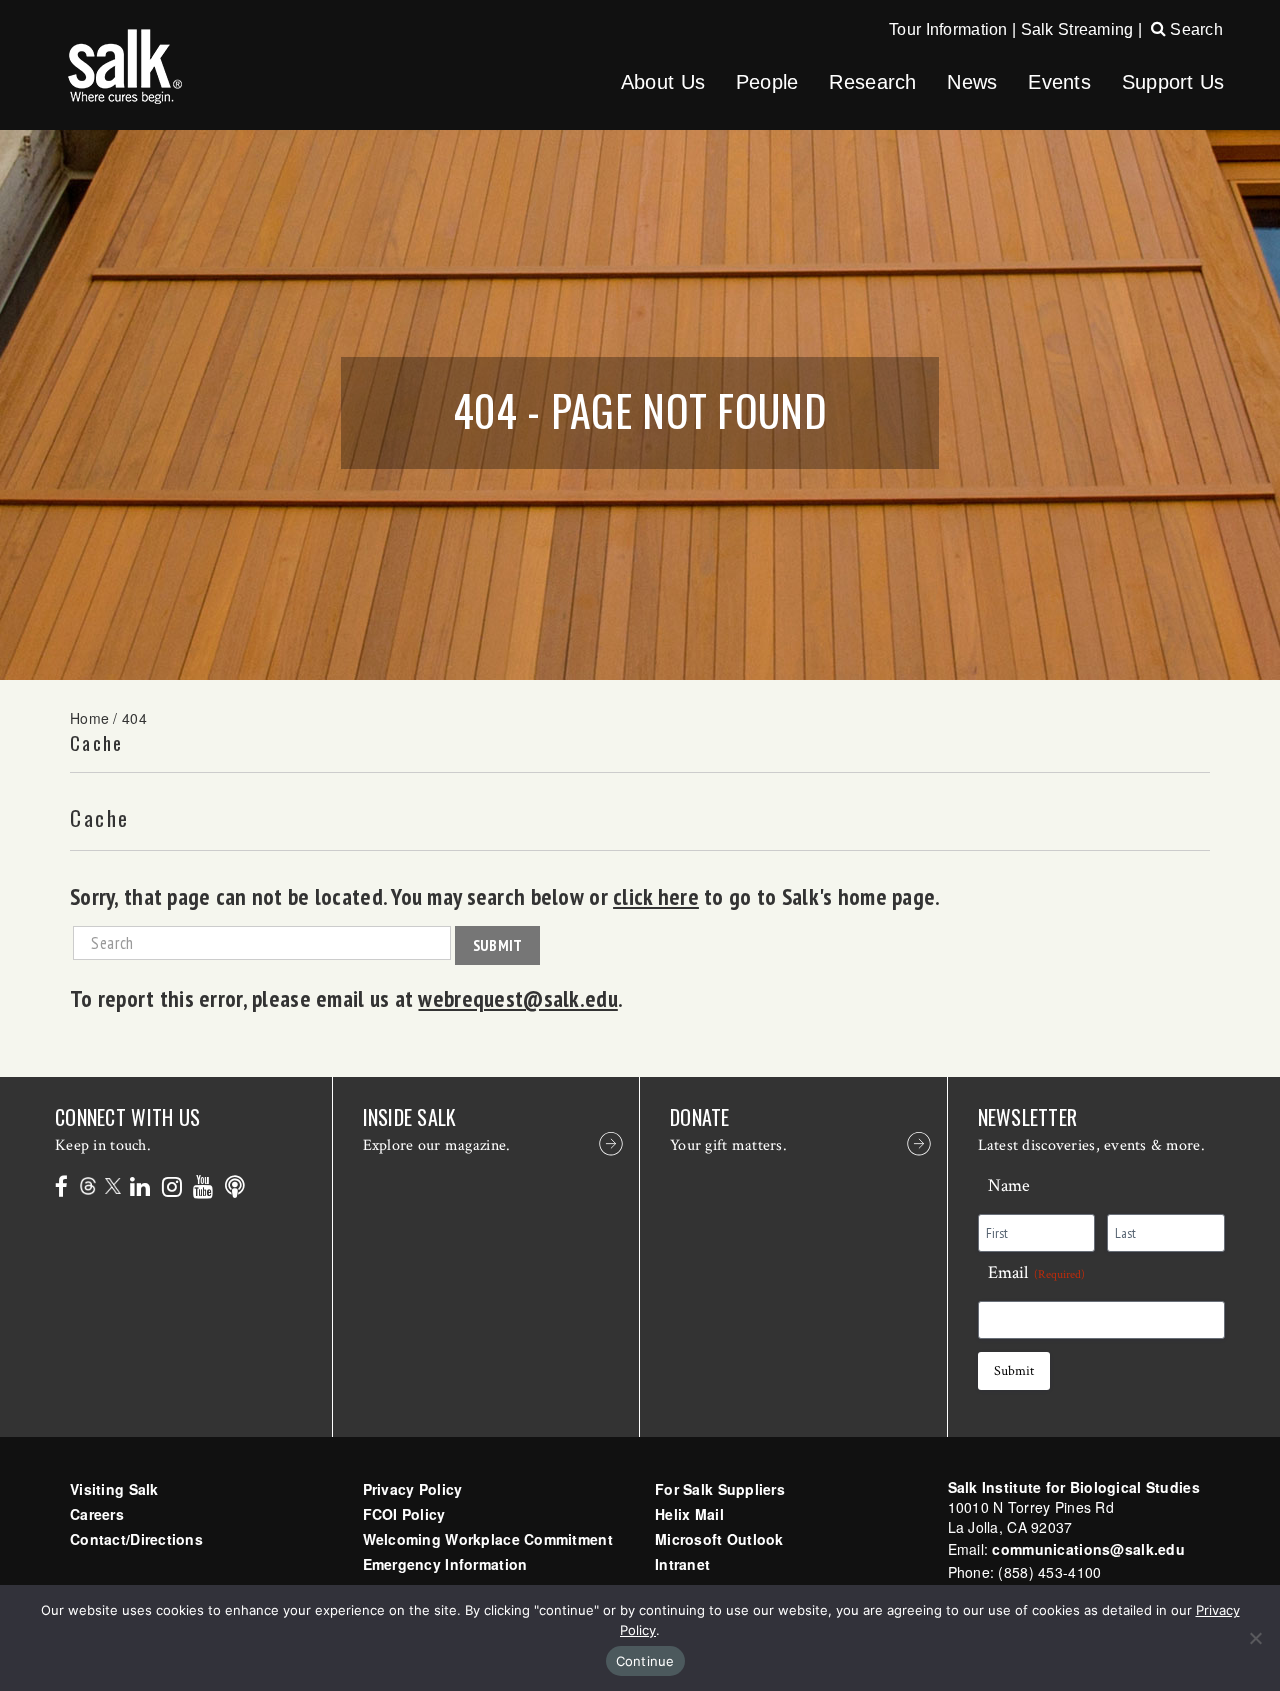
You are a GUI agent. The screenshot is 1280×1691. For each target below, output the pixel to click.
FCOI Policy (404, 1514)
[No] (1255, 1638)
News (972, 82)
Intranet (682, 1564)
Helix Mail (689, 1514)
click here (656, 896)
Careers (97, 1514)
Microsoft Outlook (719, 1539)
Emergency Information (445, 1564)
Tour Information (948, 29)
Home (89, 718)
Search (1194, 29)
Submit (498, 945)
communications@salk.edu (1088, 1549)
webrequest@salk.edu (517, 998)
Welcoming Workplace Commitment (488, 1539)
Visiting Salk (114, 1489)
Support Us (1173, 82)
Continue (645, 1661)
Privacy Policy (413, 1489)
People (767, 82)
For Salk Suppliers (720, 1489)
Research (872, 82)
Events (1059, 82)
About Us (663, 82)
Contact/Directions (136, 1539)
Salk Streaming (1077, 29)
